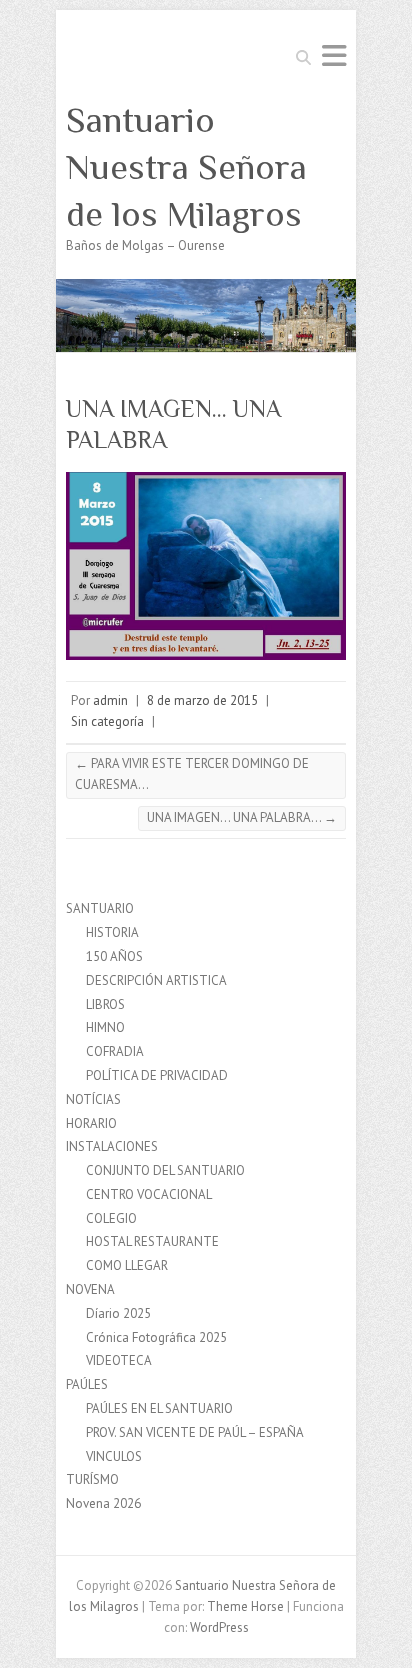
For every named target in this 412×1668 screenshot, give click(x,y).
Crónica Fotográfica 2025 (156, 1337)
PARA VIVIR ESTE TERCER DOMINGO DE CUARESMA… (192, 774)
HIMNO (105, 1027)
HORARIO (91, 1123)
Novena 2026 (103, 1503)
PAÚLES (87, 1384)
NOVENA (90, 1289)
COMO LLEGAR (127, 1265)
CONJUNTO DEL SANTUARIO (165, 1170)
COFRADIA (115, 1051)
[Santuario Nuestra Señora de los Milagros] (206, 288)
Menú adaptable (334, 55)
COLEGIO (111, 1218)
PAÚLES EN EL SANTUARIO (159, 1408)
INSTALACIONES (112, 1146)
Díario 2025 (118, 1313)
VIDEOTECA (119, 1360)
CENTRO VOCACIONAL (149, 1194)
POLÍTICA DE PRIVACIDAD (157, 1075)
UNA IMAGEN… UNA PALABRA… (242, 817)
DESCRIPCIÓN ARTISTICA (156, 980)
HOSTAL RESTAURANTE (152, 1241)
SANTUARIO (100, 908)
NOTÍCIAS (93, 1099)
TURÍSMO (92, 1479)
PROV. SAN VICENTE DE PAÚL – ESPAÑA (195, 1432)
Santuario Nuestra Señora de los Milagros (186, 167)
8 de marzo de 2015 (202, 700)
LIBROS (105, 1004)
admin (110, 700)
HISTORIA (112, 932)
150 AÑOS (114, 956)
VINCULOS (114, 1456)
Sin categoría (107, 721)
